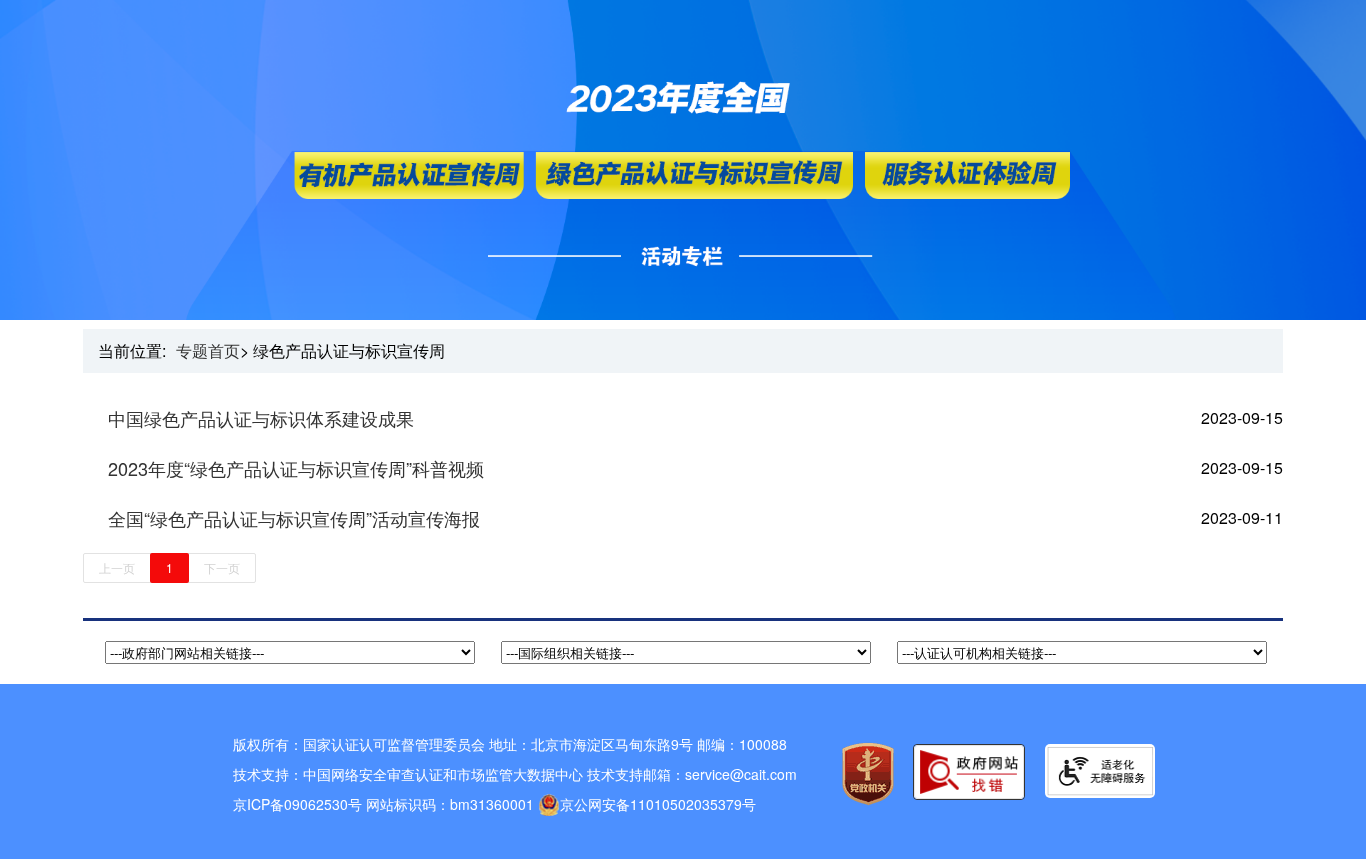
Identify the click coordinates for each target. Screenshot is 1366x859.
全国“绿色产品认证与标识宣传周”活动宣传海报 (294, 518)
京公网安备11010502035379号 (658, 804)
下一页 (222, 567)
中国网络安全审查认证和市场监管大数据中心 (443, 774)
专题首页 (208, 350)
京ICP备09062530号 (297, 804)
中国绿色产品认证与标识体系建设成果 (261, 418)
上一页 (117, 567)
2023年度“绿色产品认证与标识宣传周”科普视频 (296, 468)
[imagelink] (1100, 771)
